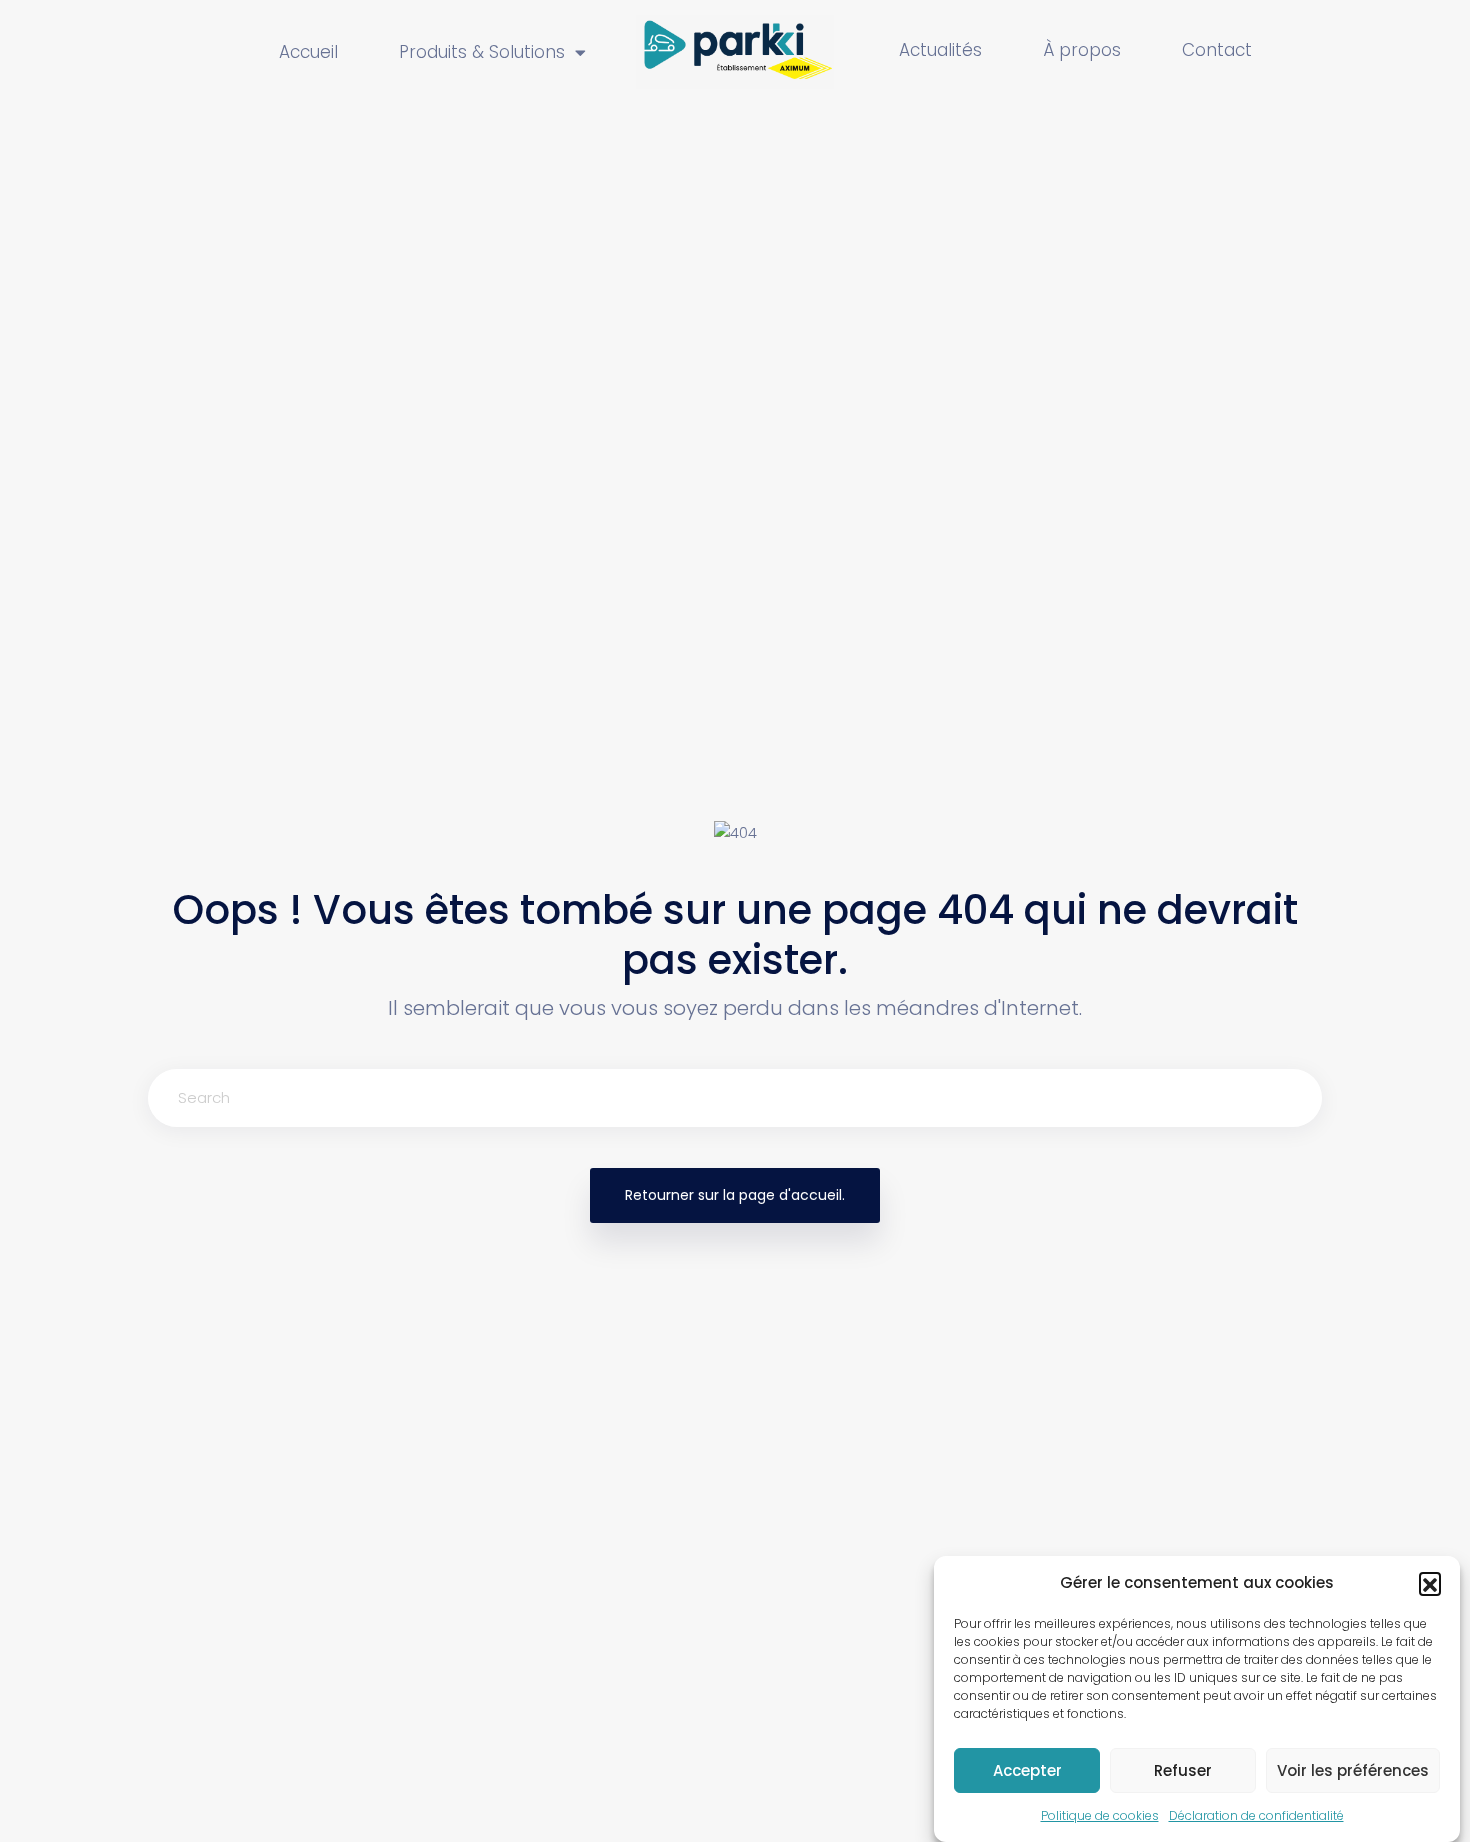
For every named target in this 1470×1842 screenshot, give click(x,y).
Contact (1217, 50)
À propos (1082, 50)
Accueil (308, 52)
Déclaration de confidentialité (1256, 1815)
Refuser (1183, 1770)
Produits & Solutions (482, 52)
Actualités (940, 50)
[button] (1430, 1583)
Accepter (1027, 1770)
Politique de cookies (1100, 1815)
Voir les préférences (1353, 1770)
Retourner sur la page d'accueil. (735, 1195)
